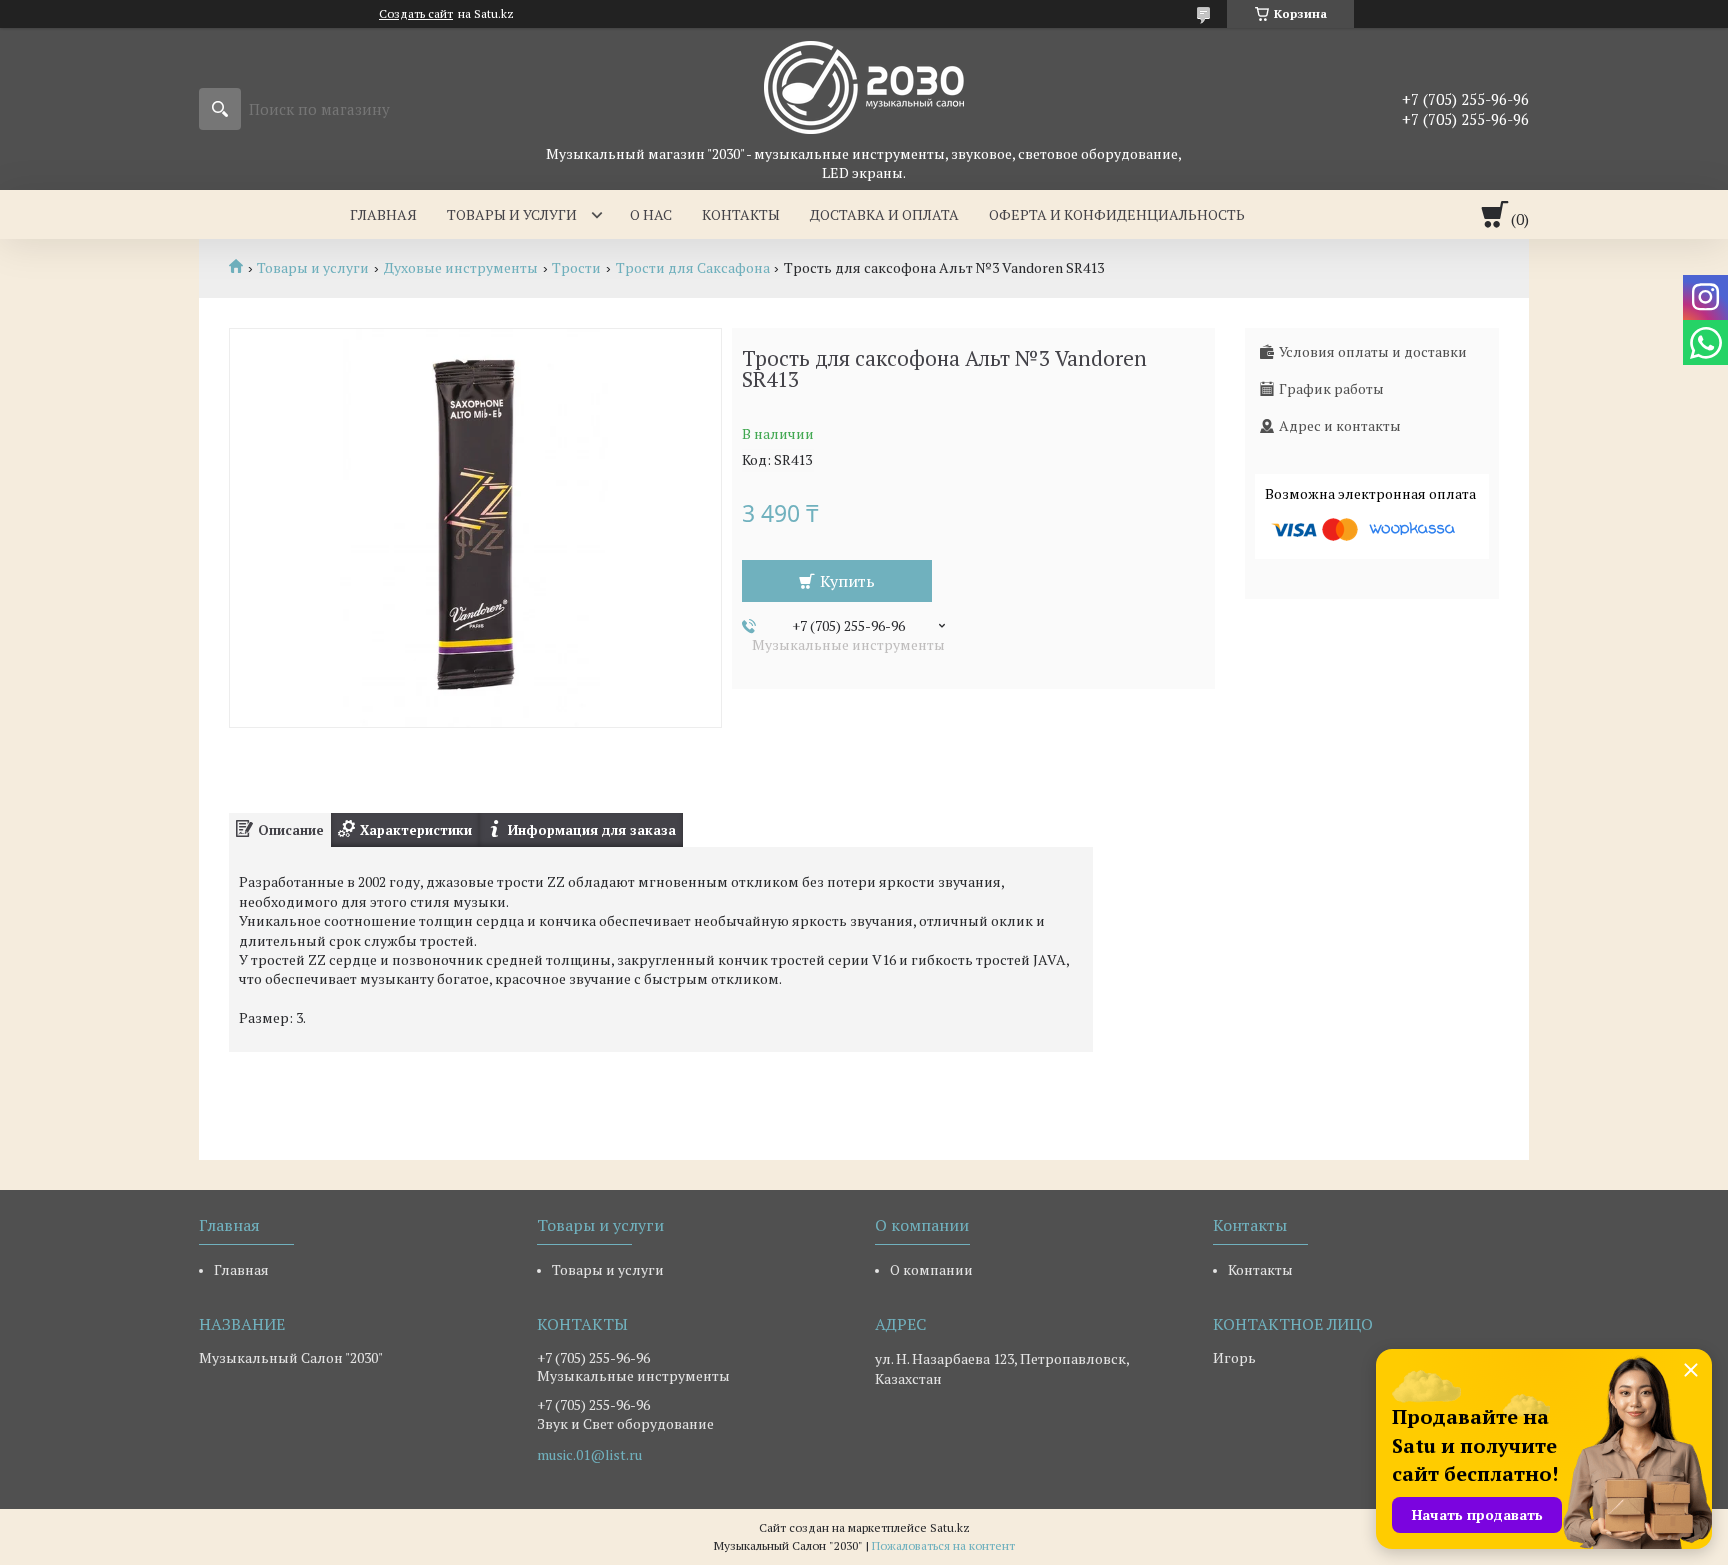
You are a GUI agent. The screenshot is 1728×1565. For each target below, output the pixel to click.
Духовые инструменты (461, 268)
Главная (383, 214)
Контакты (741, 214)
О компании (931, 1269)
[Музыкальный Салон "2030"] (864, 86)
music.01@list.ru (589, 1455)
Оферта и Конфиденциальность (1117, 214)
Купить (847, 581)
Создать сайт (416, 14)
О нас (651, 214)
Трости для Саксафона (693, 268)
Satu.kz (950, 1527)
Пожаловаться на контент (943, 1545)
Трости (576, 268)
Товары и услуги (512, 214)
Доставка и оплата (884, 214)
